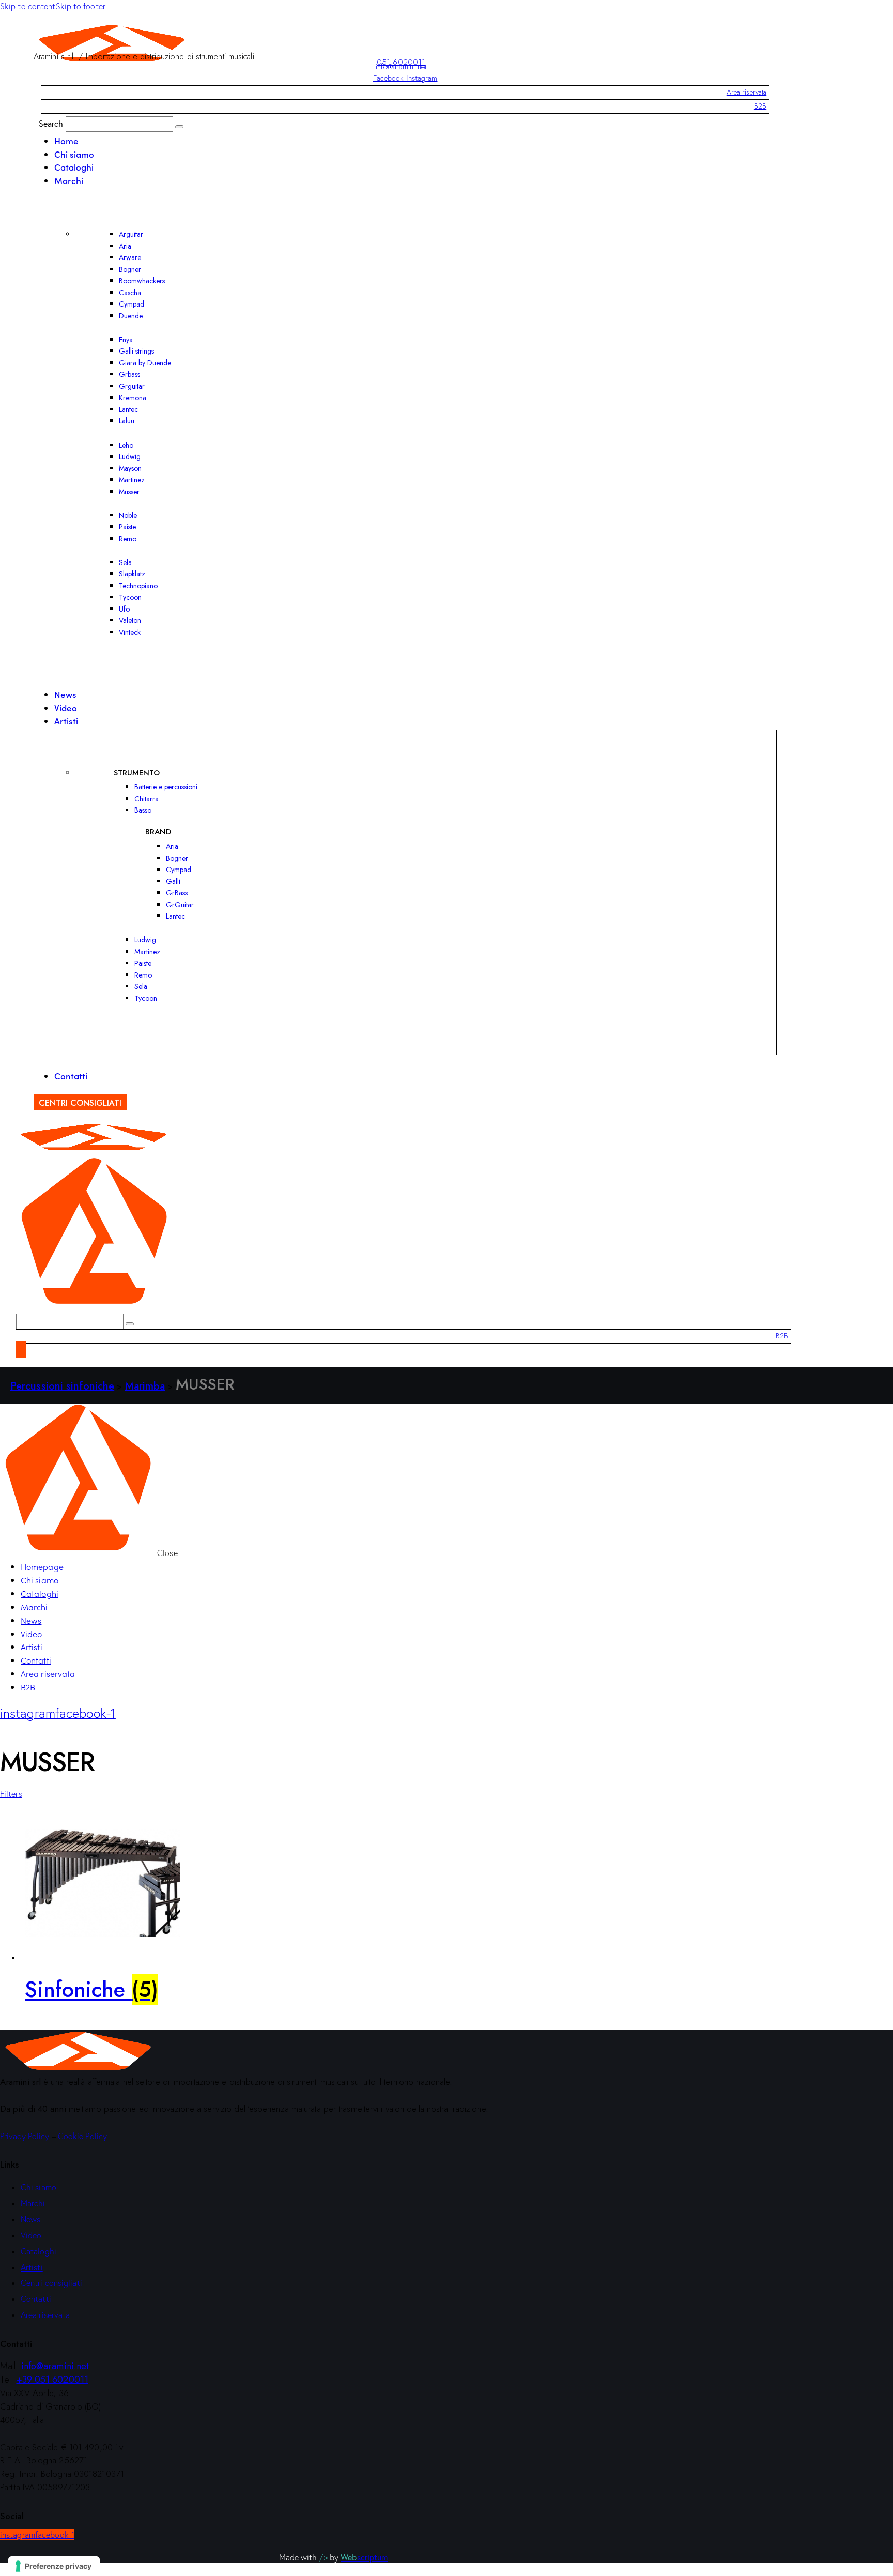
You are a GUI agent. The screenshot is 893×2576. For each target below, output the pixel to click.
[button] (11, 1794)
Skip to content (28, 6)
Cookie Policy (82, 2136)
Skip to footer (81, 6)
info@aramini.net (401, 67)
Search (51, 123)
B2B (760, 106)
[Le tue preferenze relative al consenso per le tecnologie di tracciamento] (54, 2566)
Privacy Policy (25, 2136)
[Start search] (179, 127)
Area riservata (746, 92)
